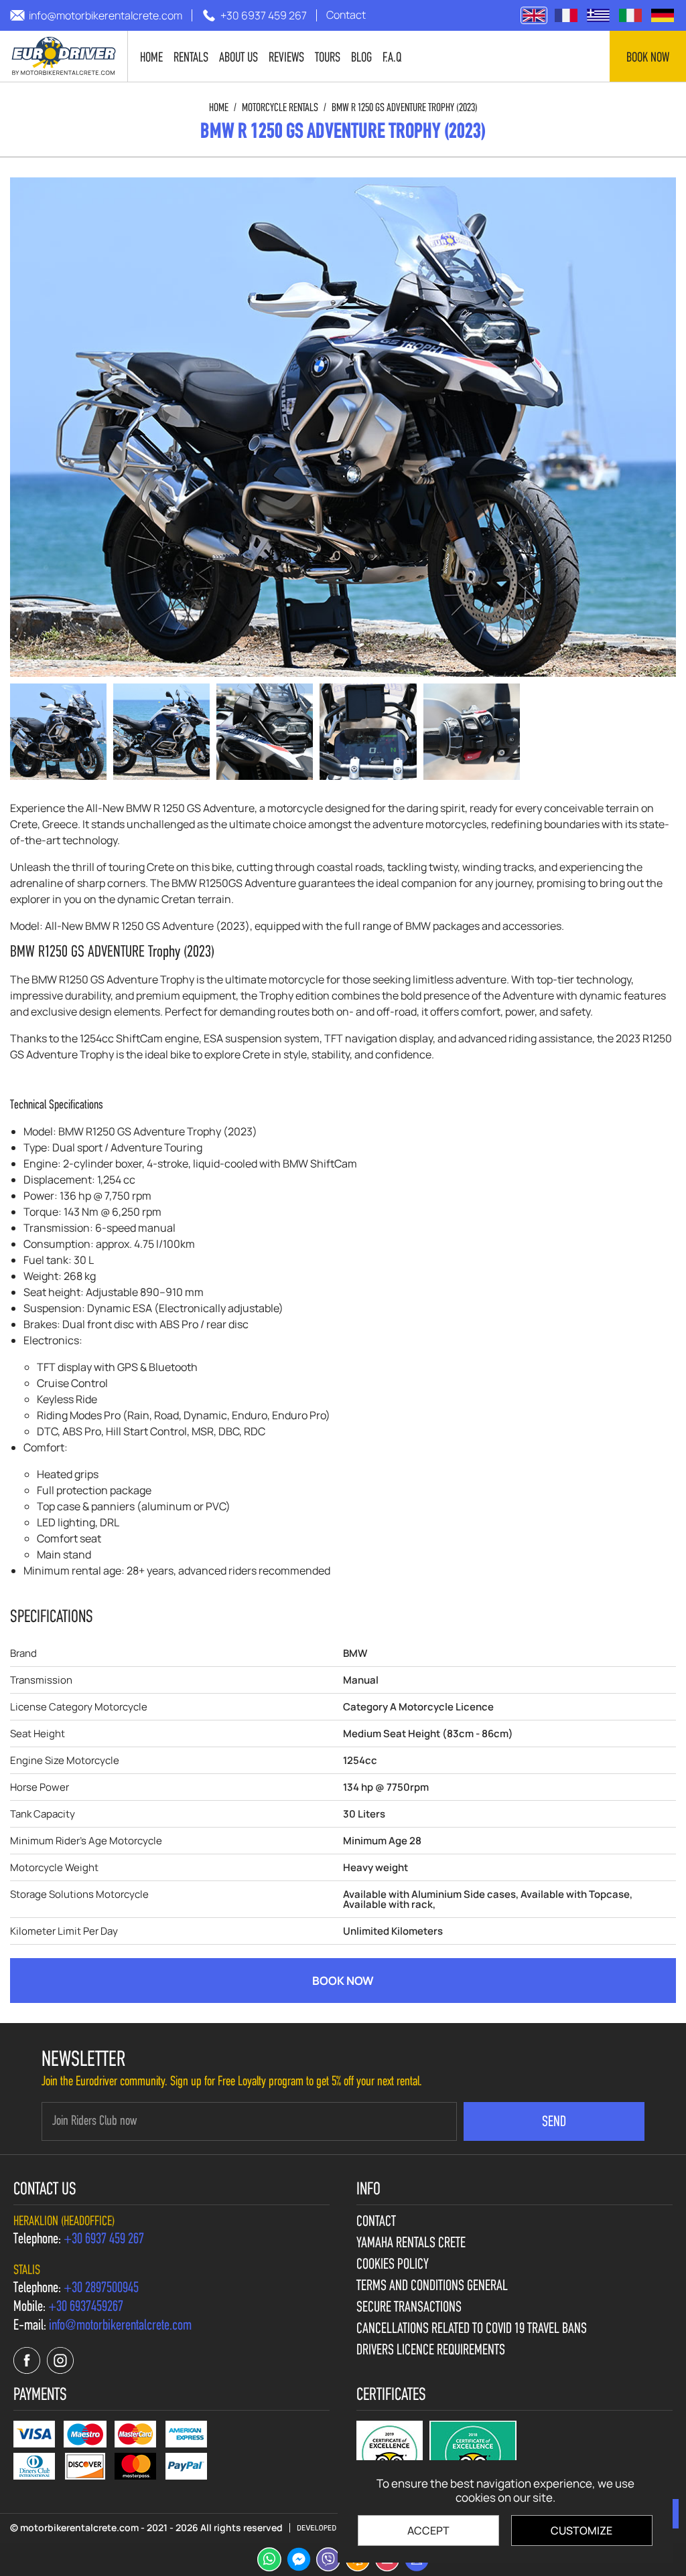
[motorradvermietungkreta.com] (663, 15)
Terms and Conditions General (432, 2287)
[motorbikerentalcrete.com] (64, 56)
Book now (648, 58)
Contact (376, 2223)
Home (219, 108)
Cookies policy (393, 2265)
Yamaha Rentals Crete (411, 2244)
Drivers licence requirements (431, 2351)
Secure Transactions (409, 2308)
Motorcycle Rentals (280, 108)
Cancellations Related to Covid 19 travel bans (472, 2330)
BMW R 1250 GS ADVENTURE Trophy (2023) (405, 108)
